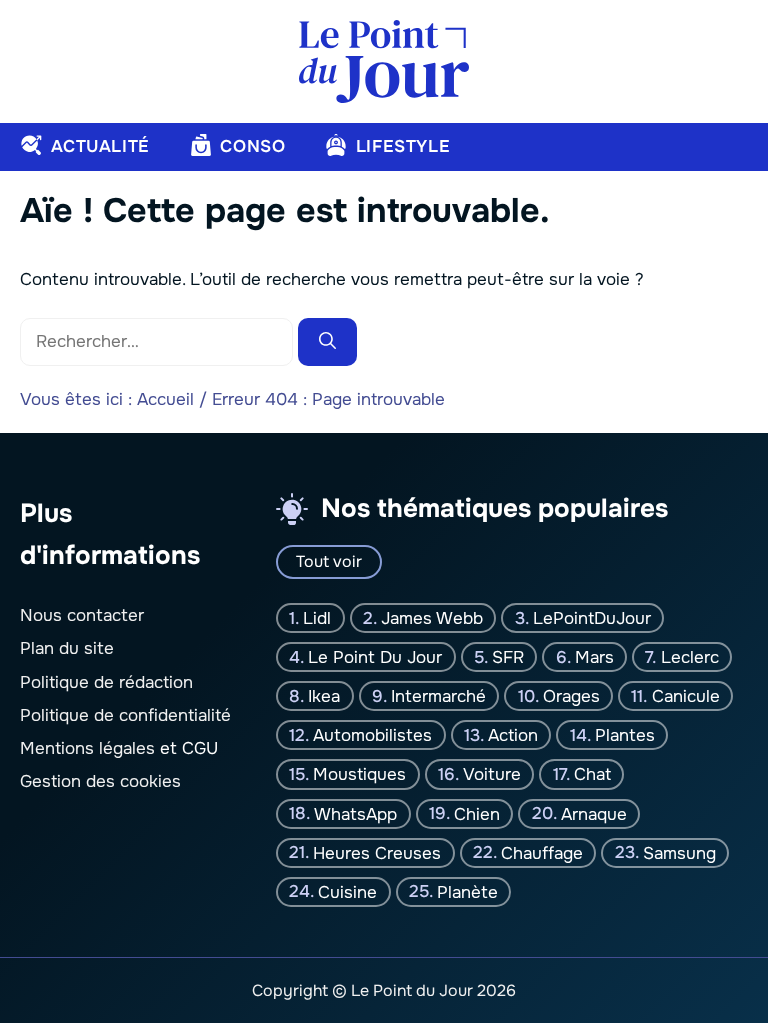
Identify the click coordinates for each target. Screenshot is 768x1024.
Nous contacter (82, 615)
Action (513, 735)
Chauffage (542, 852)
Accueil (165, 399)
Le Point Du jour (375, 657)
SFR (508, 657)
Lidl (317, 618)
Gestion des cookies (100, 781)
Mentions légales (87, 748)
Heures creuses (377, 852)
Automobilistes (372, 735)
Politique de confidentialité (125, 715)
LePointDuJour (592, 618)
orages (571, 696)
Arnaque (594, 813)
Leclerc (690, 657)
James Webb (432, 618)
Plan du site (67, 648)
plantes (625, 735)
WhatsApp (355, 813)
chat (592, 774)
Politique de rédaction (106, 682)
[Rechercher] (327, 342)
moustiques (359, 774)
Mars (594, 657)
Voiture (492, 774)
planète (467, 891)
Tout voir (329, 561)
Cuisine (347, 891)
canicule (686, 696)
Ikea (324, 696)
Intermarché (438, 696)
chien (477, 813)
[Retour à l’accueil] (384, 60)
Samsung (679, 852)
